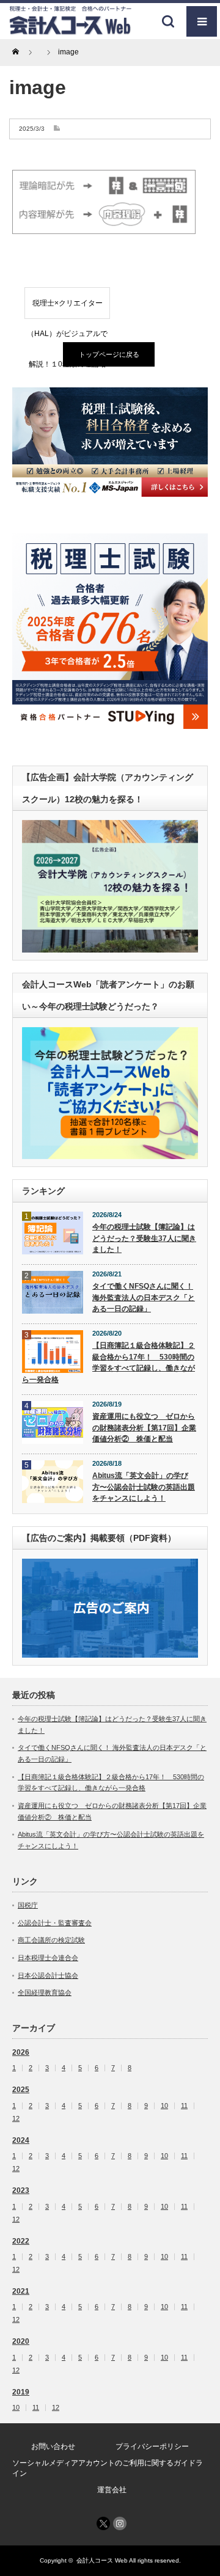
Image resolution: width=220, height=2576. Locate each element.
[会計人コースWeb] (70, 30)
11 (184, 2106)
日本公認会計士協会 (48, 1975)
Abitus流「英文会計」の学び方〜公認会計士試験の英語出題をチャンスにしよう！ (144, 1487)
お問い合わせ (53, 2446)
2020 (21, 2341)
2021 (21, 2291)
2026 (21, 2052)
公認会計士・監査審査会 (55, 1923)
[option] (110, 442)
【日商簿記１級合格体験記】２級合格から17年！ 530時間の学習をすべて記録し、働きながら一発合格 (108, 1363)
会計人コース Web (102, 2560)
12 (16, 2119)
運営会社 (112, 2490)
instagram (120, 2523)
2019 (21, 2392)
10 (164, 2106)
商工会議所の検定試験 (51, 1940)
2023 (21, 2190)
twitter (103, 2523)
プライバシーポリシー (152, 2446)
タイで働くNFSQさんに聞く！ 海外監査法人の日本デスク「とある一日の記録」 (144, 1297)
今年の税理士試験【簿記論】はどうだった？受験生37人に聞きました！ (144, 1238)
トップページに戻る (109, 354)
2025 (21, 2090)
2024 (21, 2140)
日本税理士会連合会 (48, 1958)
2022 (21, 2241)
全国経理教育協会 (45, 1992)
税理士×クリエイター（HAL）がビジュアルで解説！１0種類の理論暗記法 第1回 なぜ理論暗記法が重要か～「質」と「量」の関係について (67, 309)
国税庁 (28, 1905)
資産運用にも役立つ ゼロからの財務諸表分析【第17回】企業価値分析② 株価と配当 (144, 1428)
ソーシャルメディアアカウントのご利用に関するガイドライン (108, 2468)
